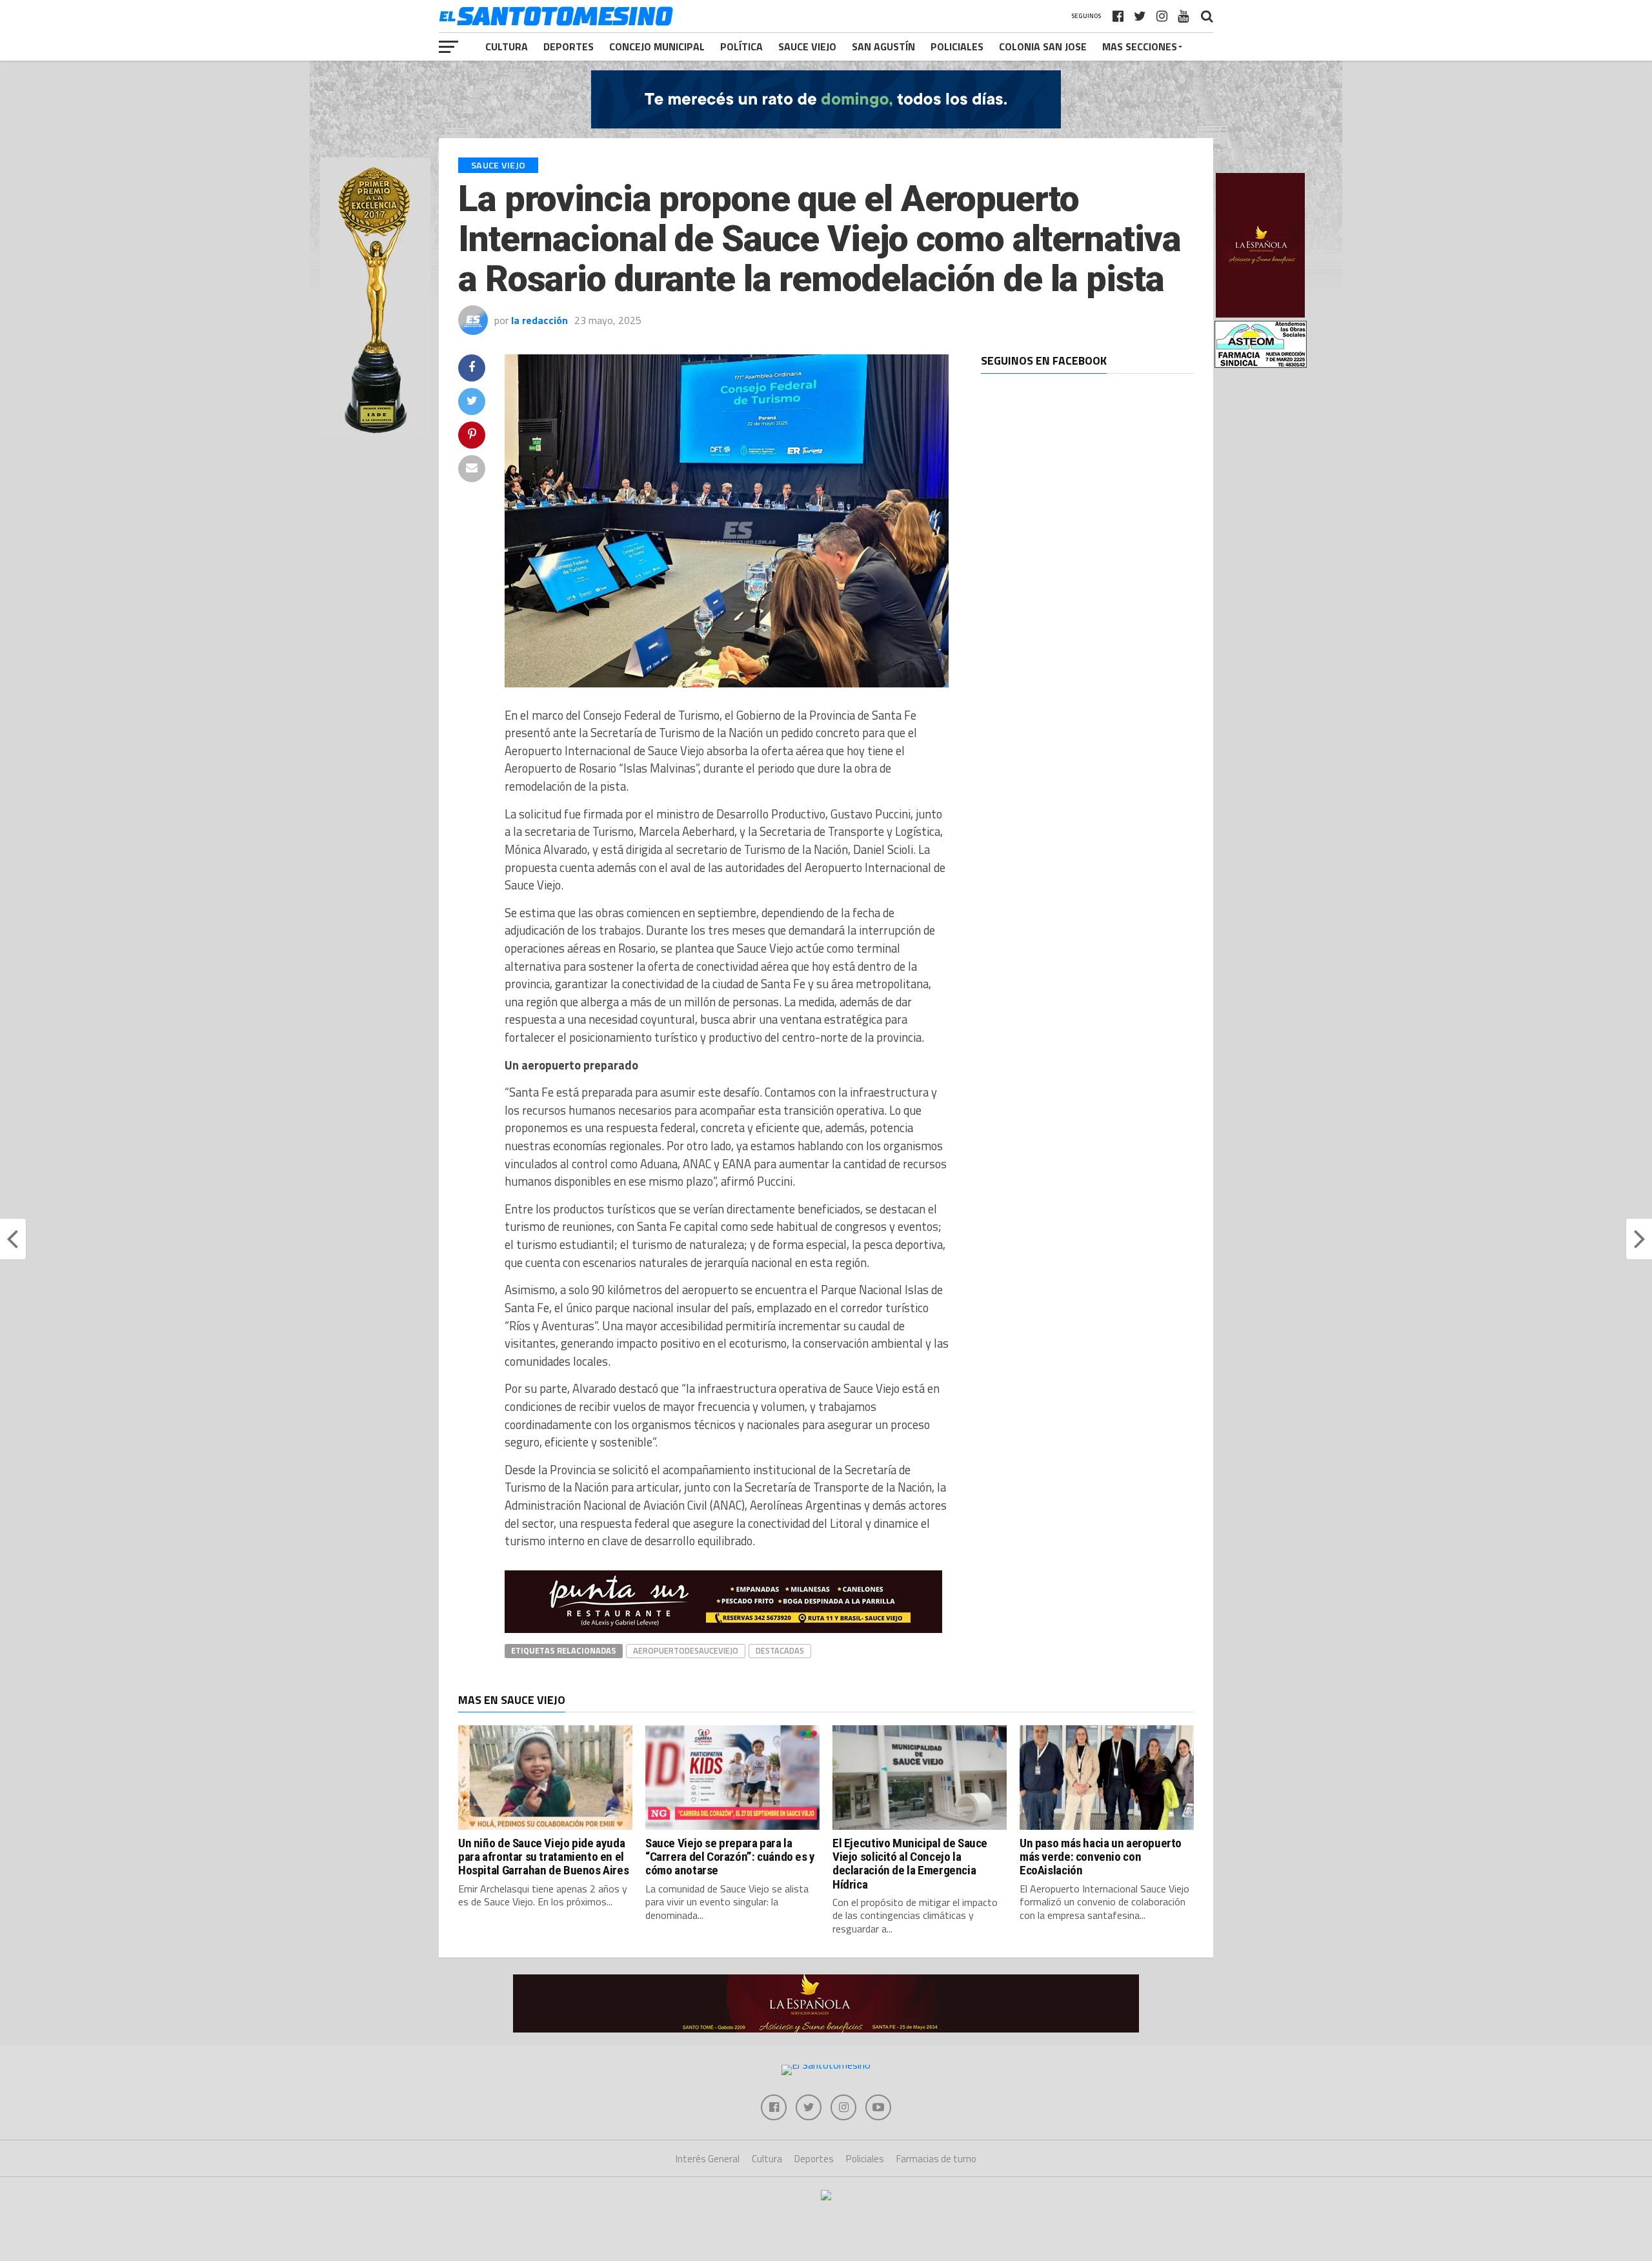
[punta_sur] (723, 1629)
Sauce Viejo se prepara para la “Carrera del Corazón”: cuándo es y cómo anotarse (730, 1857)
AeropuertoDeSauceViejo (686, 1650)
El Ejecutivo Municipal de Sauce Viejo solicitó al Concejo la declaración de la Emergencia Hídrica (910, 1863)
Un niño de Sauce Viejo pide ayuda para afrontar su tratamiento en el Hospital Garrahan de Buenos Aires (543, 1857)
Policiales (957, 46)
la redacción (539, 320)
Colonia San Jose (1043, 46)
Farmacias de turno (936, 2159)
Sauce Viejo (807, 46)
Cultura (507, 46)
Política (741, 46)
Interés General (708, 2159)
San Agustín (883, 46)
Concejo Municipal (657, 46)
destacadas (780, 1650)
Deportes (569, 46)
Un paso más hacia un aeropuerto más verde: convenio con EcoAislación (1101, 1857)
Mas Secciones (1140, 46)
